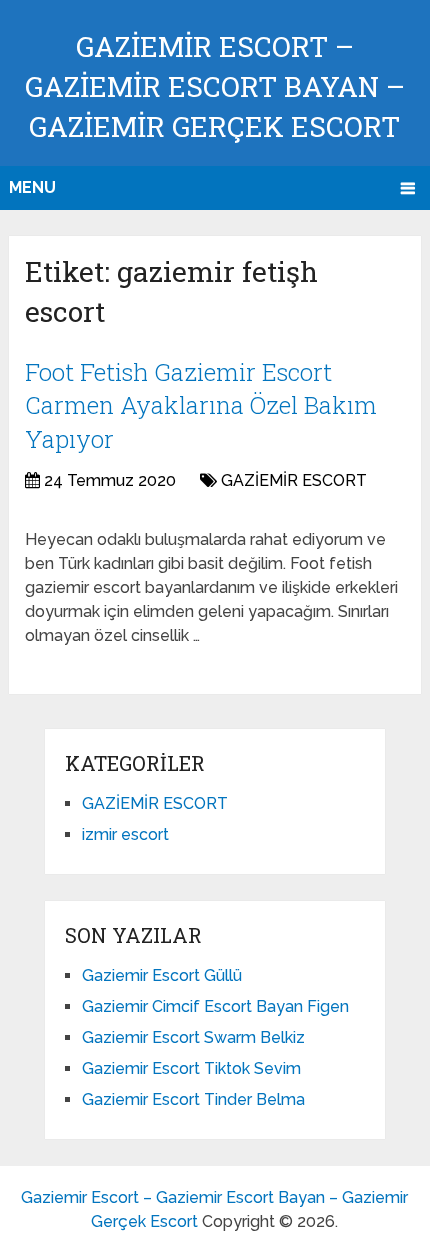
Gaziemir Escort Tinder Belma (193, 1099)
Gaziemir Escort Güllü (162, 975)
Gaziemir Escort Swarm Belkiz (193, 1037)
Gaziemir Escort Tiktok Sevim (191, 1068)
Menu (32, 187)
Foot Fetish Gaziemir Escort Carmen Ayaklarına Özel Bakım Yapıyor (201, 405)
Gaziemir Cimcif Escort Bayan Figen (215, 1006)
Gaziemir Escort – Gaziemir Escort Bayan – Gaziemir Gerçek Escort (215, 86)
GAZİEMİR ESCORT (294, 480)
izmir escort (125, 834)
